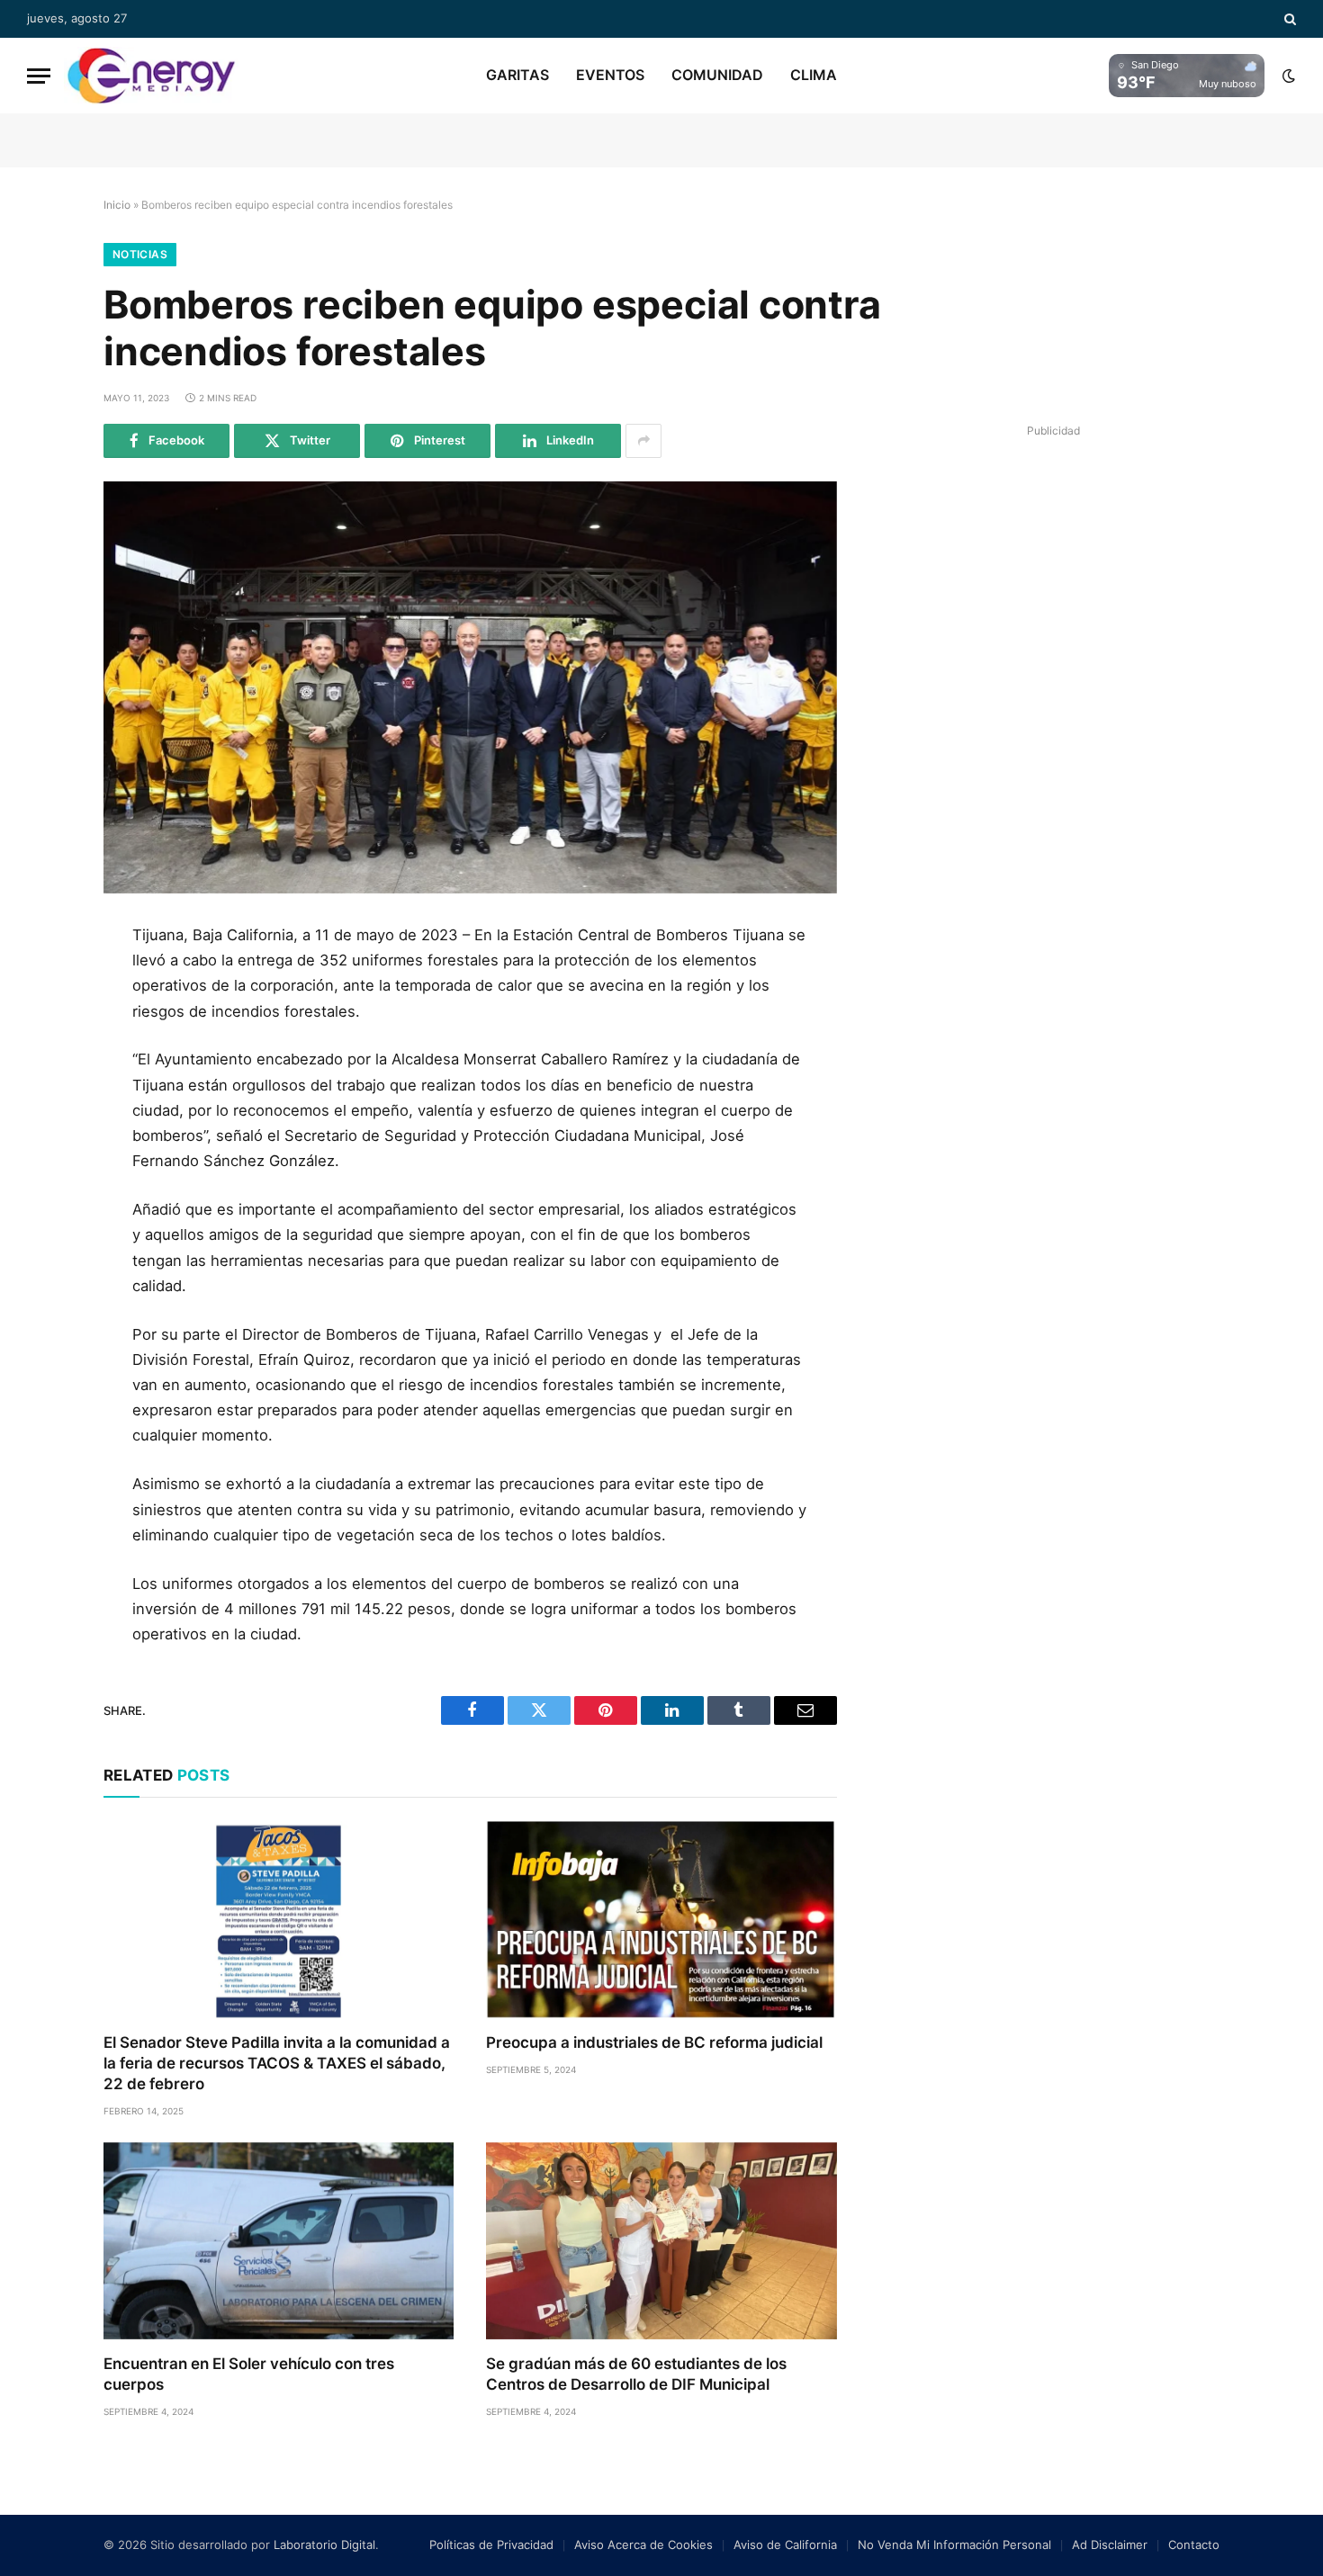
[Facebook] (43, 984)
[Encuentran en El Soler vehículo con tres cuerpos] (279, 2241)
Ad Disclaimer (1110, 2545)
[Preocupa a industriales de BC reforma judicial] (661, 1920)
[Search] (1288, 19)
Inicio (117, 205)
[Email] (43, 1146)
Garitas (517, 75)
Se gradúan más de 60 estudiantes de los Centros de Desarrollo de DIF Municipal (636, 2374)
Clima (814, 75)
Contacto (1194, 2545)
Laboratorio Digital (324, 2545)
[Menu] (39, 76)
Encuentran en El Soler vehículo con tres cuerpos (249, 2374)
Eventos (610, 75)
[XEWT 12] (151, 76)
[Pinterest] (43, 1106)
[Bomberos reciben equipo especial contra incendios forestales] (470, 687)
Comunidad (717, 75)
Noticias (140, 254)
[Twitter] (43, 1025)
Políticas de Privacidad (491, 2545)
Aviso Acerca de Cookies (643, 2545)
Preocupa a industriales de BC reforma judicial (654, 2042)
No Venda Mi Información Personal (954, 2545)
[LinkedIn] (43, 1065)
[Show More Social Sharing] (643, 441)
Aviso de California (785, 2545)
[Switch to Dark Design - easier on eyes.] (1287, 76)
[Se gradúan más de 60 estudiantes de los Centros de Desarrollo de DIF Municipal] (661, 2241)
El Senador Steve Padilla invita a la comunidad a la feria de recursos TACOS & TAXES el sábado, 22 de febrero (277, 2063)
